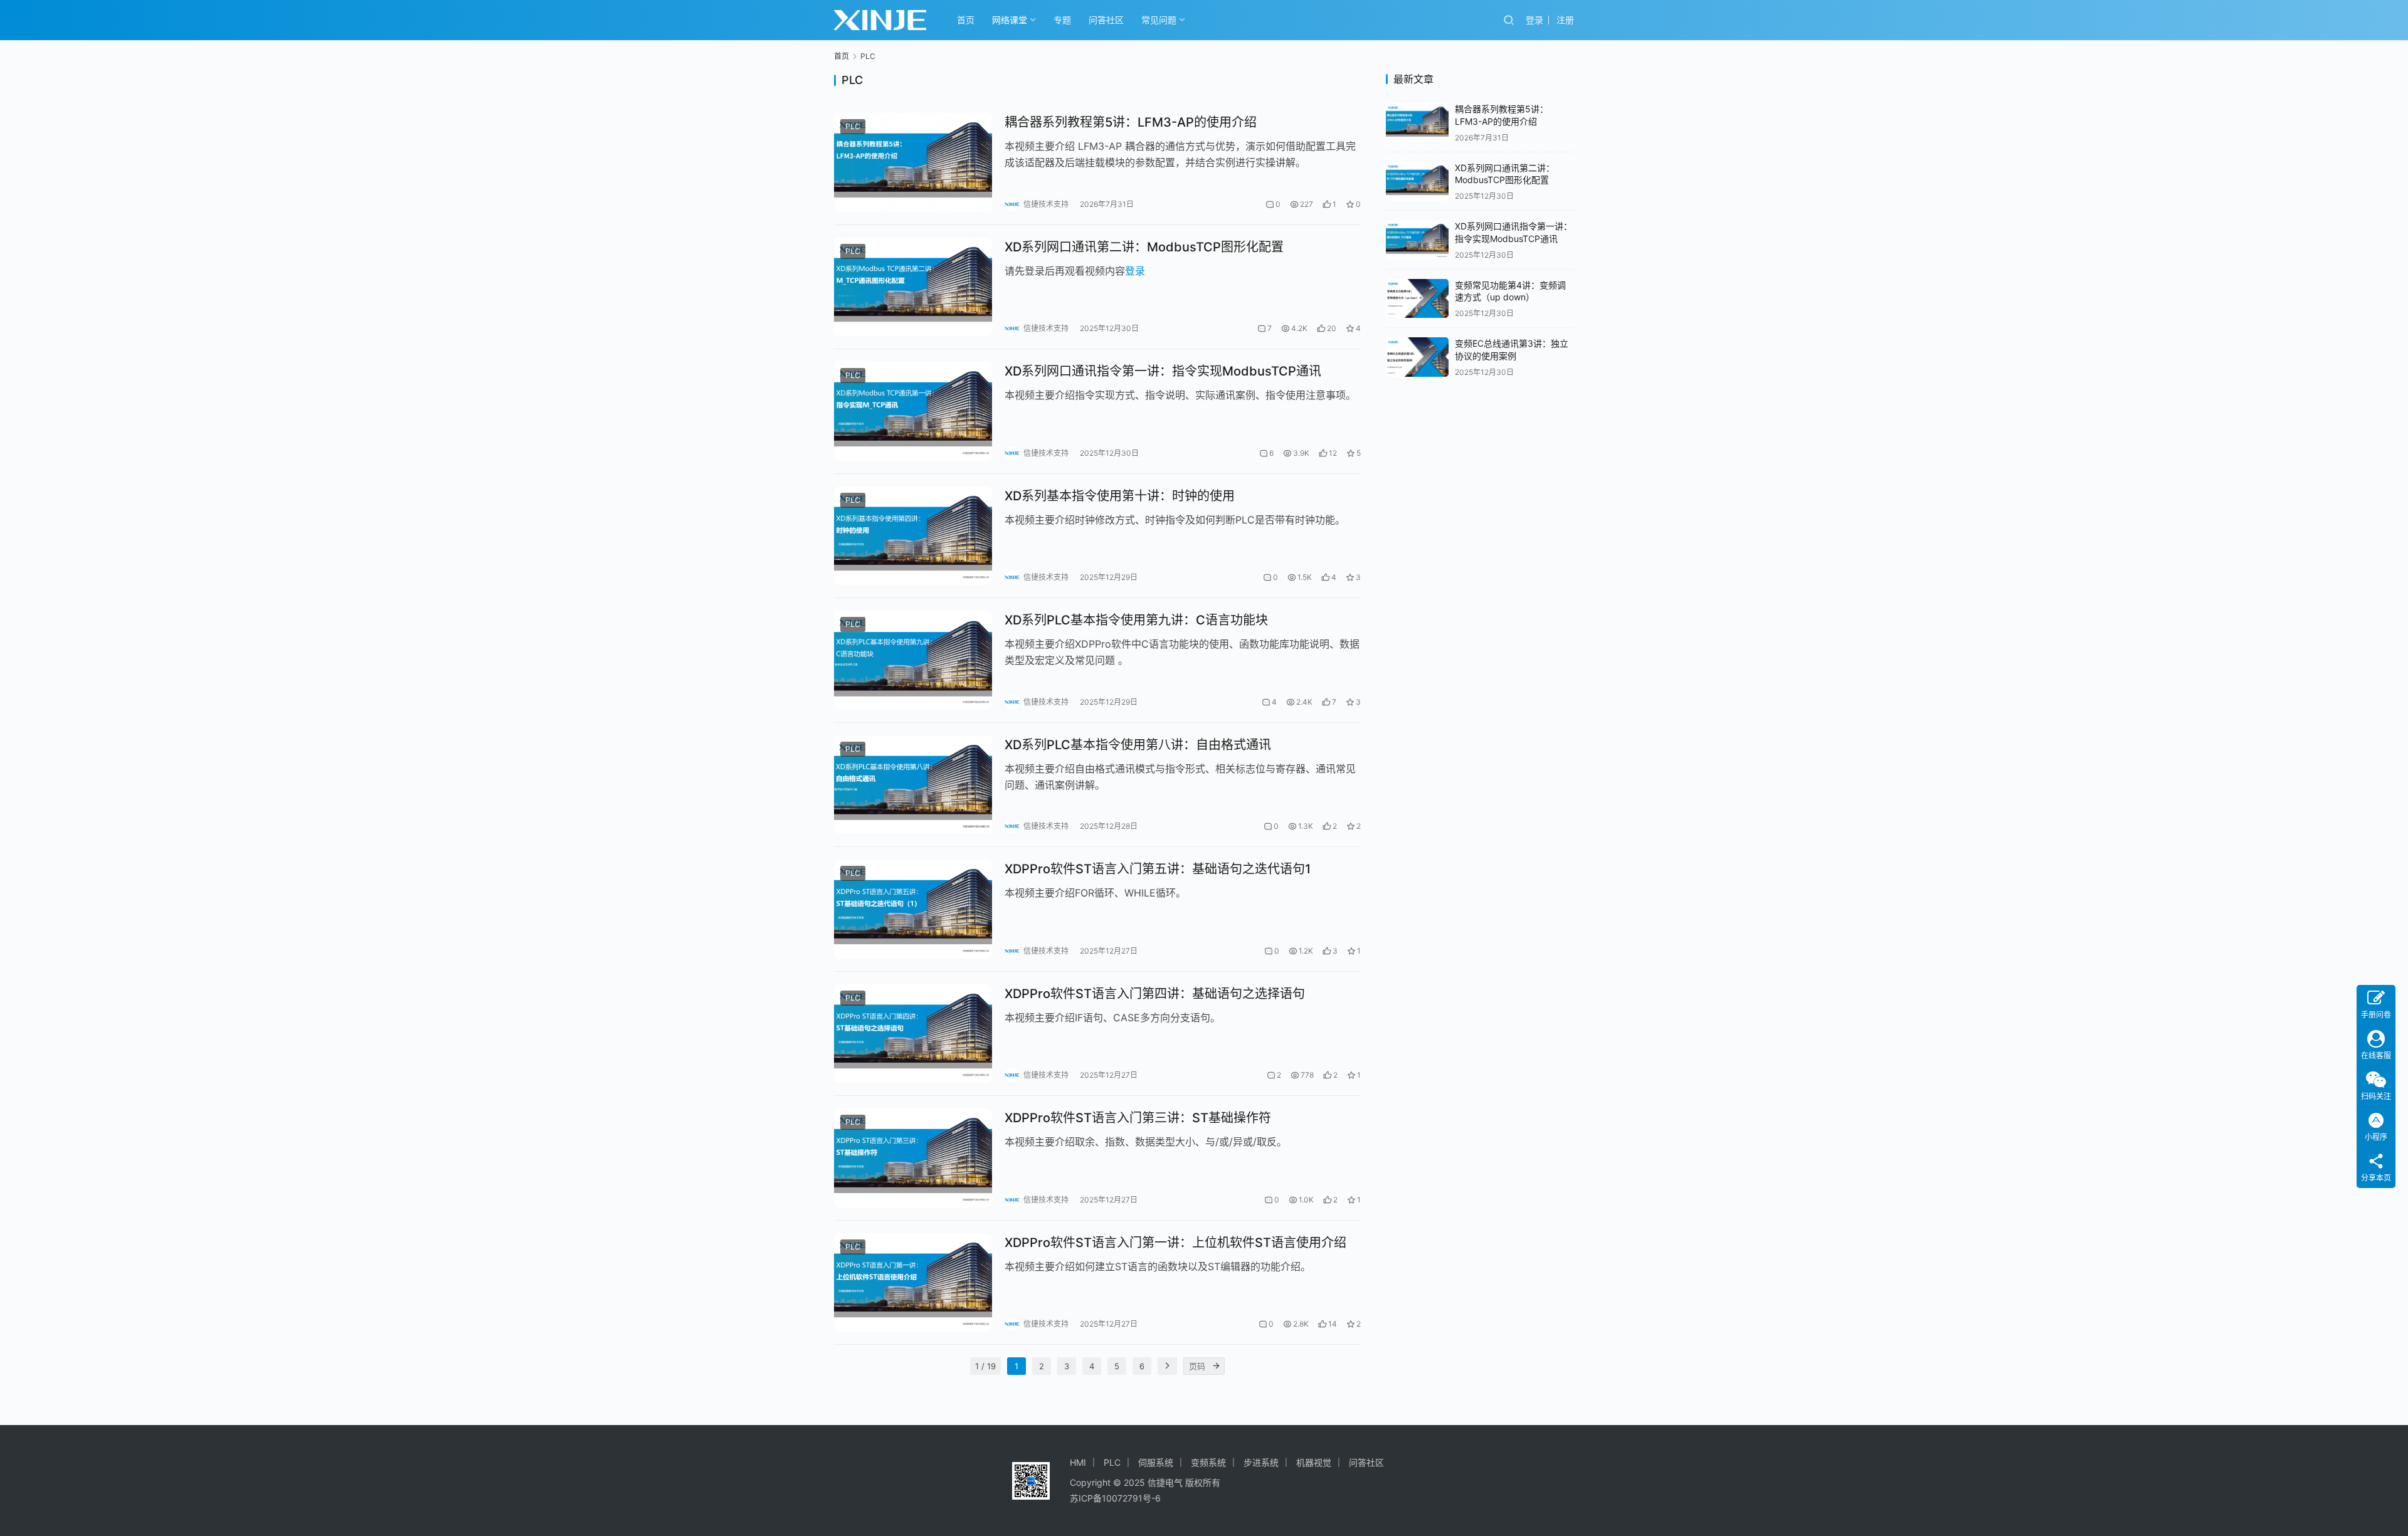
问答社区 (1106, 20)
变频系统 (1208, 1462)
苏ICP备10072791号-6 (1115, 1498)
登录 (1534, 20)
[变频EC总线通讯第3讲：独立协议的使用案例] (1417, 357)
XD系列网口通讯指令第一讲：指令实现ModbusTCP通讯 (1163, 371)
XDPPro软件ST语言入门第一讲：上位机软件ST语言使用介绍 (1175, 1243)
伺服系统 (1156, 1462)
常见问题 (1159, 20)
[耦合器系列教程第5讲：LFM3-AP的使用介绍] (913, 162)
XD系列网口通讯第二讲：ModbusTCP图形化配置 (1144, 247)
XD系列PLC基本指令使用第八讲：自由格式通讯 (1138, 745)
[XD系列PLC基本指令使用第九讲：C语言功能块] (913, 660)
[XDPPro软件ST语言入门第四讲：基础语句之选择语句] (913, 1034)
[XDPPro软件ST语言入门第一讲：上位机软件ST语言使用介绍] (913, 1283)
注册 (1565, 20)
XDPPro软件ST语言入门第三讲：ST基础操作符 (1138, 1118)
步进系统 (1261, 1462)
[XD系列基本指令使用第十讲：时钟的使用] (913, 536)
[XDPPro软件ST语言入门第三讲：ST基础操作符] (913, 1158)
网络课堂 (1010, 20)
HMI (1078, 1462)
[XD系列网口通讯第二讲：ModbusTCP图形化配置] (913, 287)
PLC (853, 126)
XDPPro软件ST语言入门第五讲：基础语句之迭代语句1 (1158, 869)
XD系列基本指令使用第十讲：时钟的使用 (1120, 496)
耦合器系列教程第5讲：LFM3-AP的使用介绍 (1131, 122)
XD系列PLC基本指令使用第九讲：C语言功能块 (1136, 620)
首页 (966, 20)
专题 (1062, 20)
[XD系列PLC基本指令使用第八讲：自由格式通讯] (913, 785)
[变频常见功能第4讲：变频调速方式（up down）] (1417, 299)
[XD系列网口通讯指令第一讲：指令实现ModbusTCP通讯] (913, 411)
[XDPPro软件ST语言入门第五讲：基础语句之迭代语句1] (913, 909)
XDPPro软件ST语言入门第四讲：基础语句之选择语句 (1155, 994)
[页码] (1216, 1366)
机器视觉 (1314, 1462)
